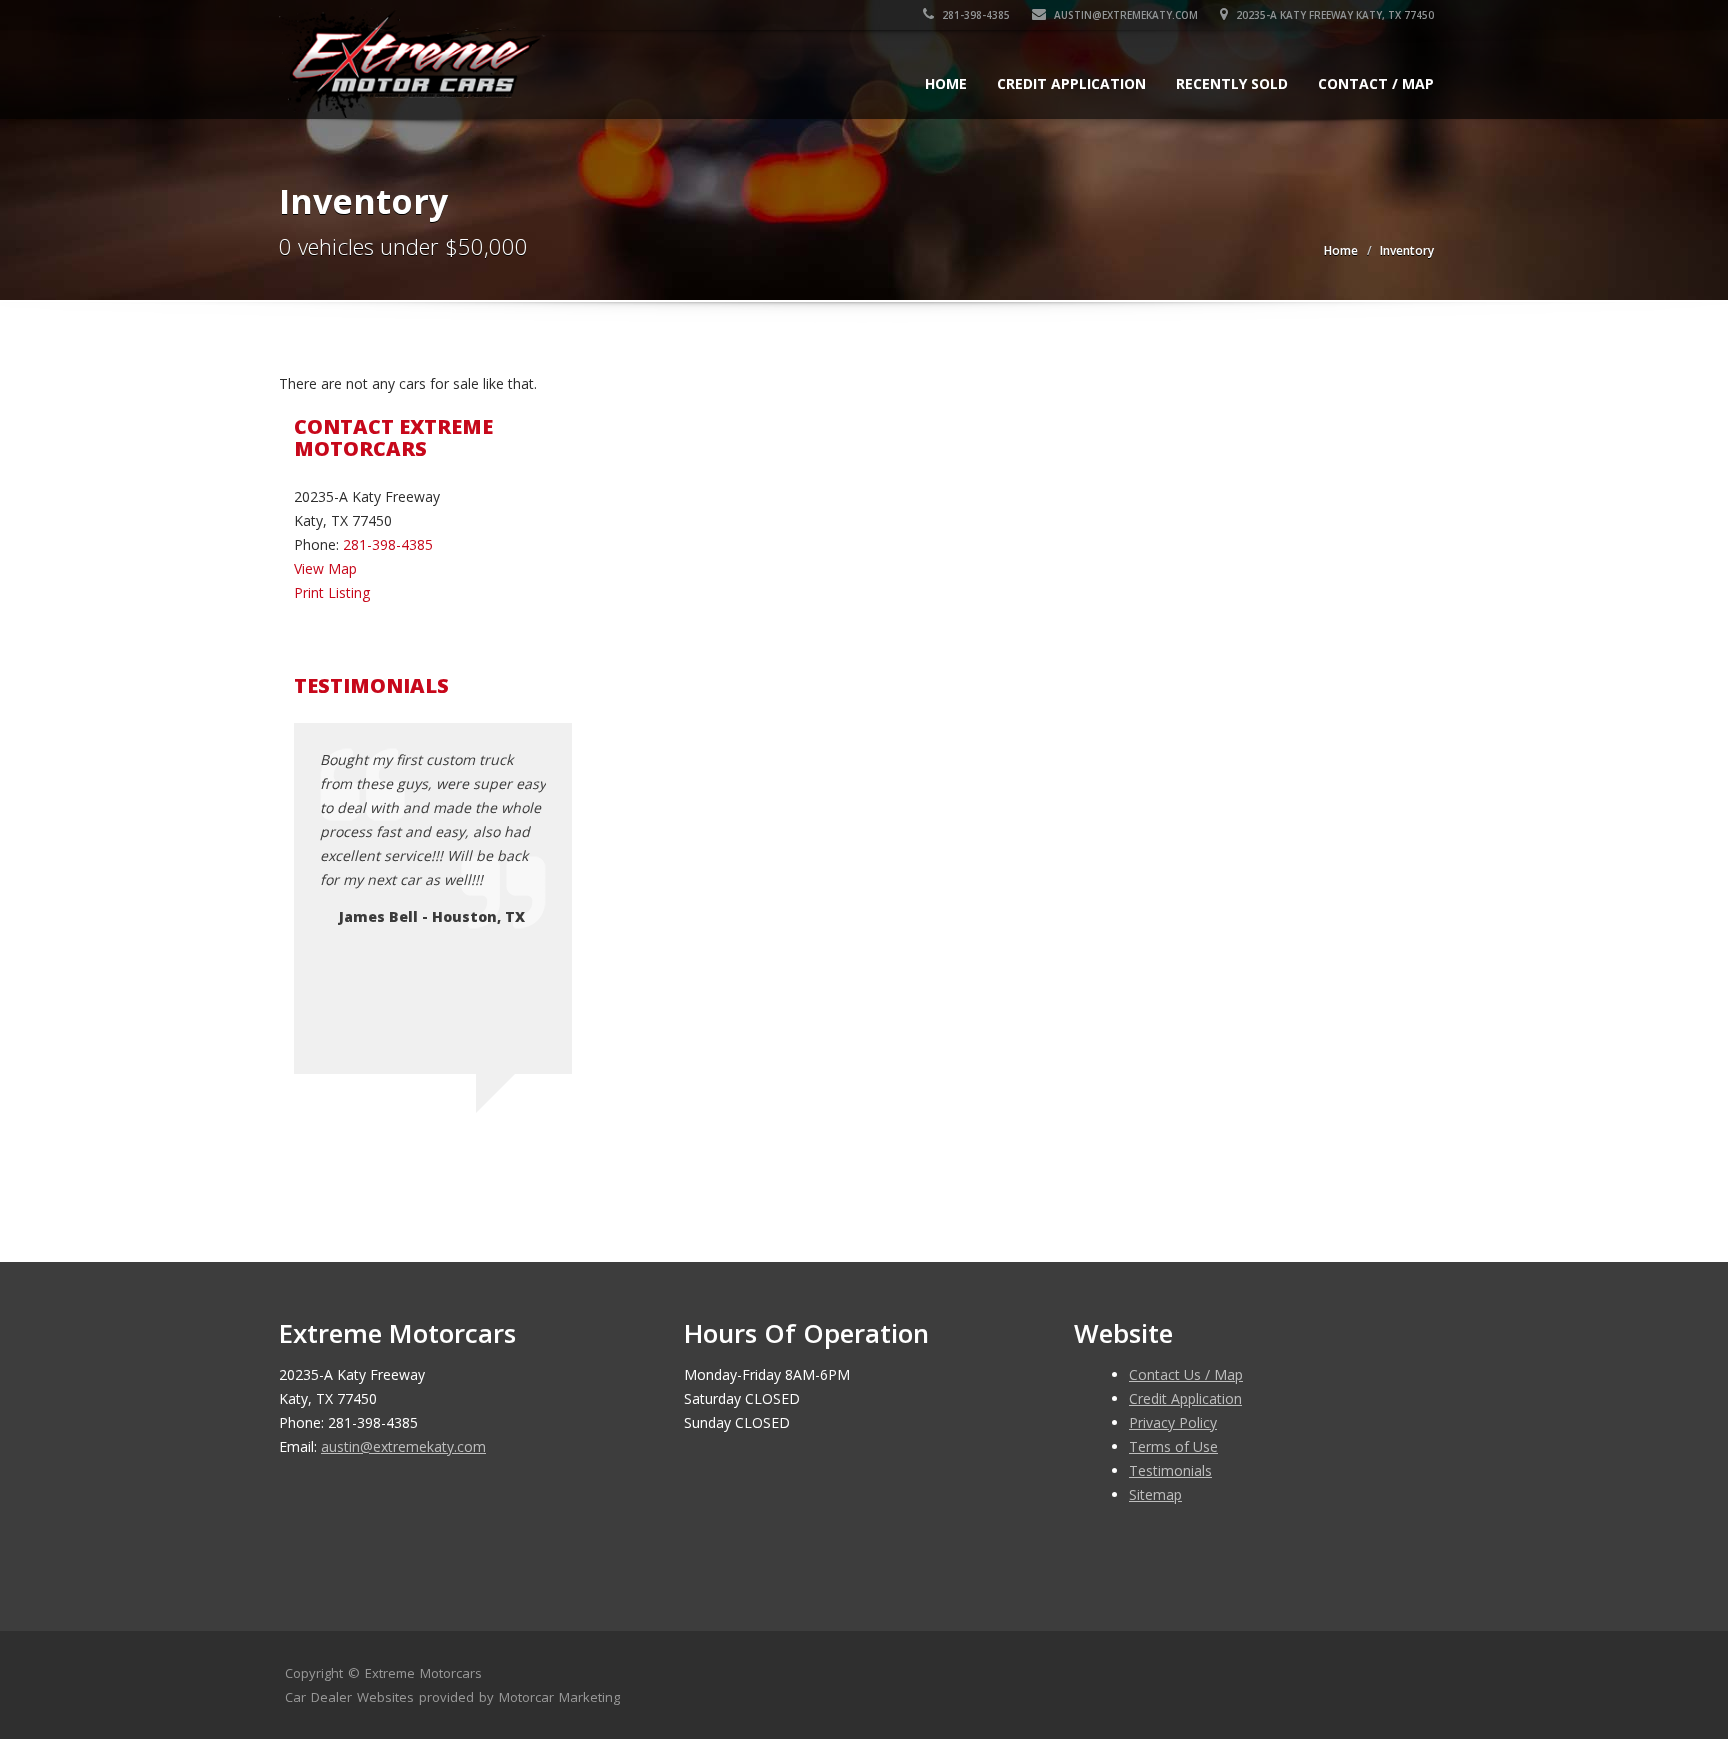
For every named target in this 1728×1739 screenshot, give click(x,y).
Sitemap (1155, 1494)
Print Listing (332, 592)
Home (946, 83)
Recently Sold (1232, 83)
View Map (325, 568)
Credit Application (1071, 83)
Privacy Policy (1173, 1422)
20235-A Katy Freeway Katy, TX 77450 (1333, 15)
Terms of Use (1173, 1446)
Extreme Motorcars (423, 1673)
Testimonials (1170, 1470)
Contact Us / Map (1186, 1374)
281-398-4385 (974, 15)
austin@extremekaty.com (1126, 15)
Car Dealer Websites (349, 1697)
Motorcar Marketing (559, 1697)
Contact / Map (1376, 83)
